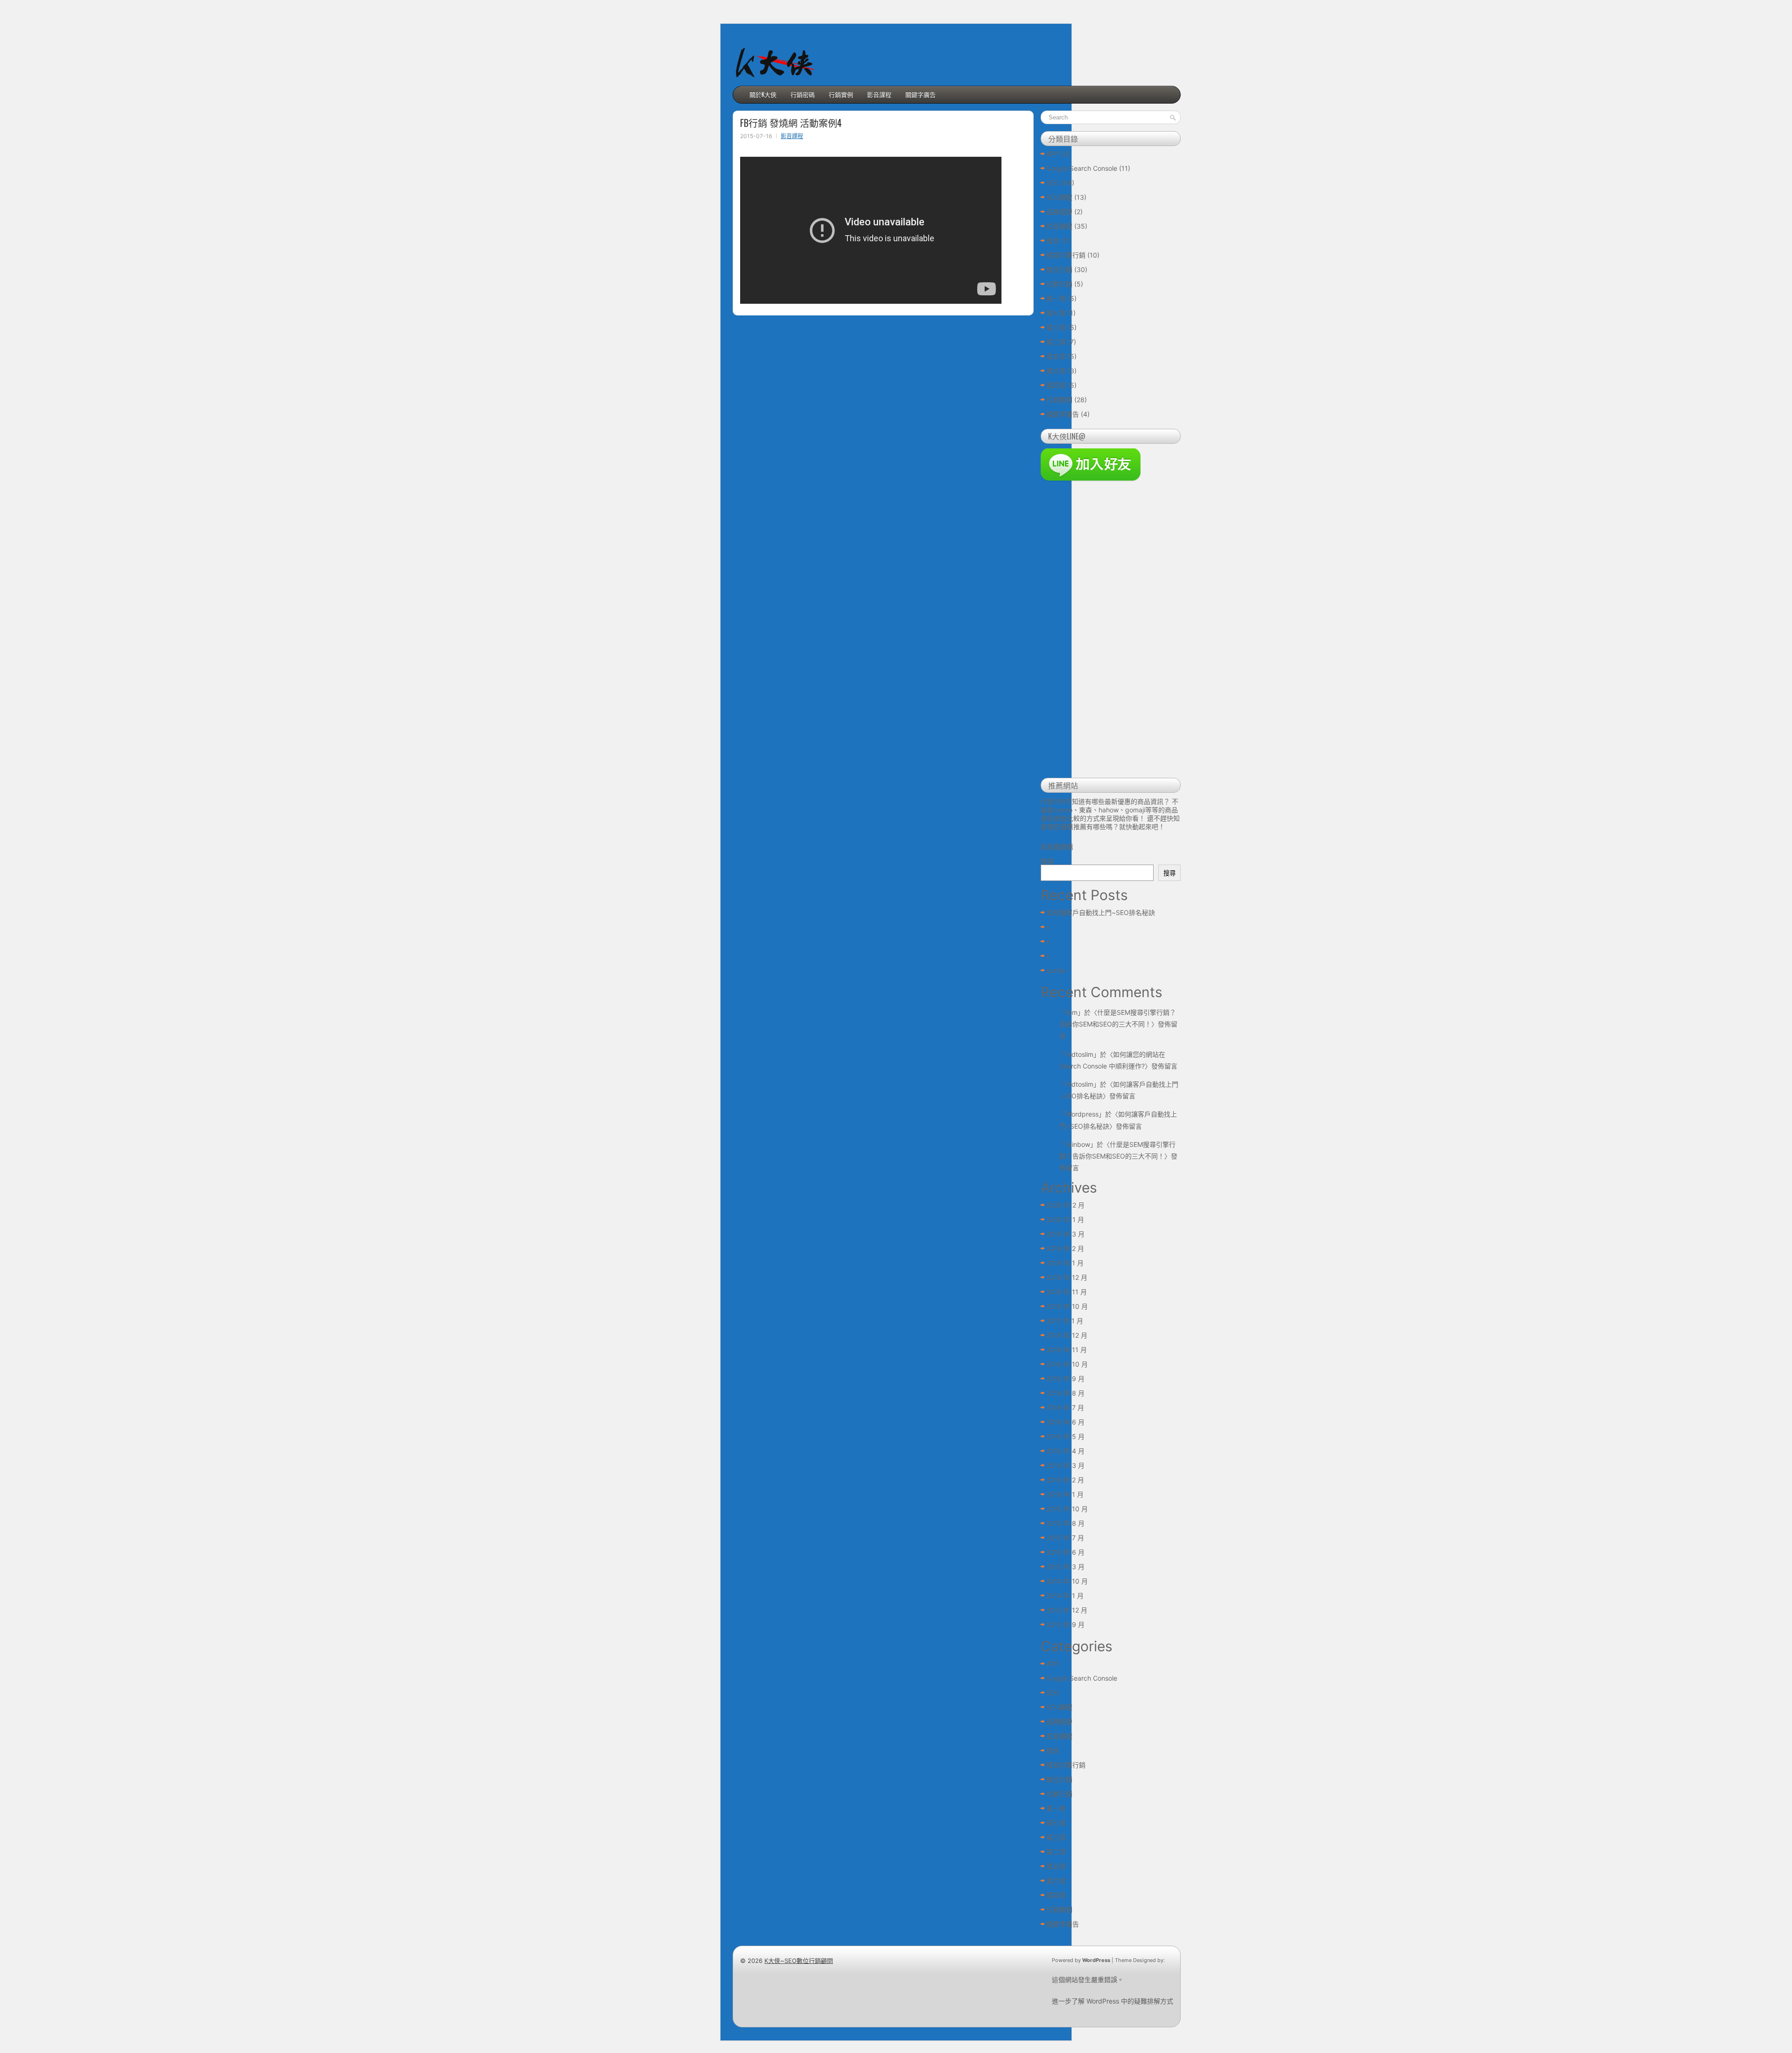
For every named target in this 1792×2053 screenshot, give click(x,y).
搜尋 (1047, 861)
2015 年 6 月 (1065, 1552)
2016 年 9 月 (1065, 1379)
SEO (1053, 183)
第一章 (1056, 298)
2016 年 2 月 (1065, 1480)
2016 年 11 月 (1067, 1350)
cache (1056, 970)
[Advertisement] (1111, 631)
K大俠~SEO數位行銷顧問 (799, 1961)
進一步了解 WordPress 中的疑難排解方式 (1113, 2001)
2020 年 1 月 (1065, 1219)
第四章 (1056, 385)
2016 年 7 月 (1065, 1407)
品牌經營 (1059, 212)
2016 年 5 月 (1065, 1436)
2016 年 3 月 (1065, 1465)
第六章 (1056, 371)
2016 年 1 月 (1065, 1494)
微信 (1053, 241)
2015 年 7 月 (1065, 1538)
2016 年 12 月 (1067, 1335)
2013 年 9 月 (1065, 1624)
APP (1053, 154)
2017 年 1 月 (1065, 1321)
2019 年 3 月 (1065, 1234)
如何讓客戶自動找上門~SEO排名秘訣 (1101, 912)
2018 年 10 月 (1067, 1306)
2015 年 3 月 (1065, 1567)
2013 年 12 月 (1067, 1610)
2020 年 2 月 (1065, 1205)
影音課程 (879, 94)
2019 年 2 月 (1065, 1248)
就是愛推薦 (1057, 847)
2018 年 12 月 (1067, 1277)
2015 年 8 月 (1065, 1523)
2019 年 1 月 (1065, 1263)
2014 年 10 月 (1067, 1581)
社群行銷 (1059, 284)
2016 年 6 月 (1065, 1422)
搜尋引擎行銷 (1066, 255)
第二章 (1056, 342)
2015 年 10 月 (1067, 1509)
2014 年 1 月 (1065, 1596)
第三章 (1056, 327)
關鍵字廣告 (920, 94)
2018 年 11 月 (1067, 1292)
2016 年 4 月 (1065, 1451)
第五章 (1056, 356)
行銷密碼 (803, 94)
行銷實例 (841, 94)
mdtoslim (1080, 1054)
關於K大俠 (763, 94)
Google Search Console (1082, 168)
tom (1072, 1012)
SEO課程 (1059, 197)
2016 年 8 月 (1065, 1393)
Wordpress (1082, 1114)
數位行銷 (1059, 269)
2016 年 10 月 (1067, 1364)
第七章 (1056, 313)
